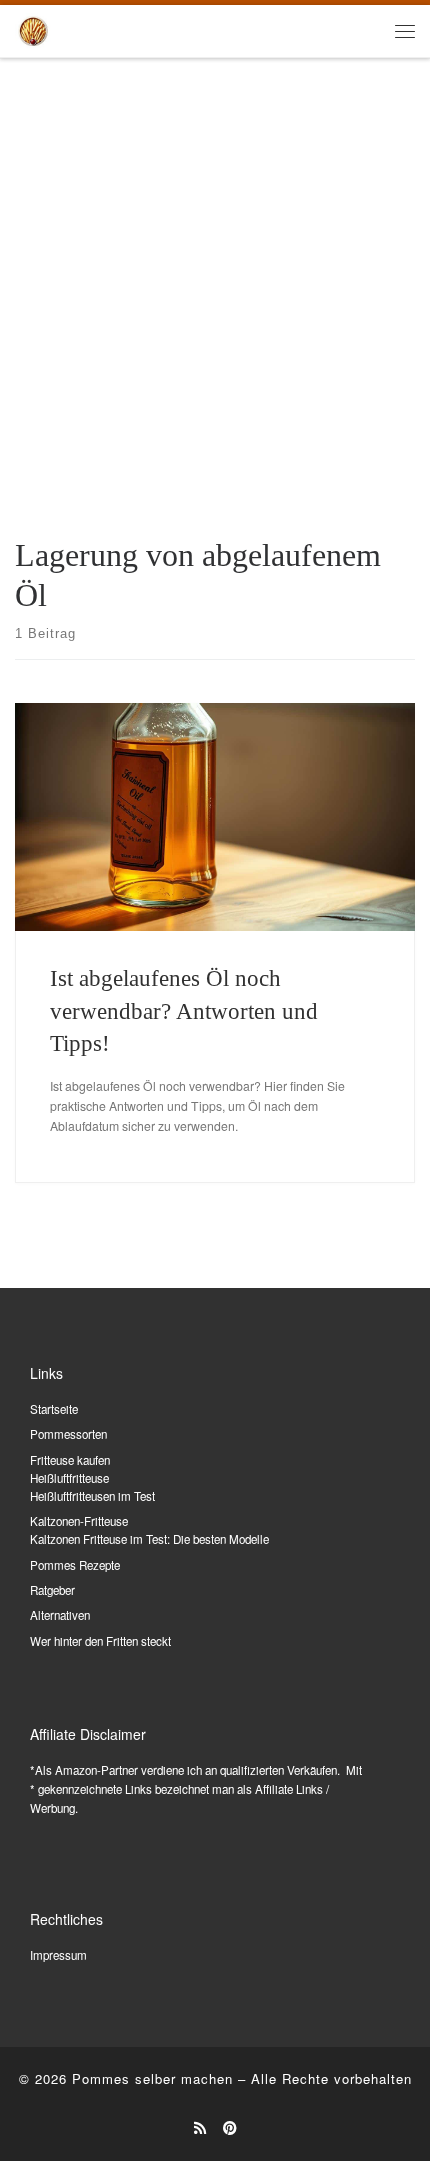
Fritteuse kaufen (70, 1460)
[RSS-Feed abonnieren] (200, 2128)
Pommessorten (68, 1434)
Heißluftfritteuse (69, 1478)
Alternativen (60, 1615)
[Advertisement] (215, 284)
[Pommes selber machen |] (33, 28)
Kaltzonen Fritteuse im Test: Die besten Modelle (149, 1539)
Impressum (58, 1955)
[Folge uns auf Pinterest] (230, 2128)
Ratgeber (52, 1590)
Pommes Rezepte (75, 1565)
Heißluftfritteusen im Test (92, 1496)
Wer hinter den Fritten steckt (100, 1641)
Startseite (54, 1409)
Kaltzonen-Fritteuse (79, 1521)
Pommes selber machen (152, 2078)
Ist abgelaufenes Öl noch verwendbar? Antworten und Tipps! (184, 1010)
